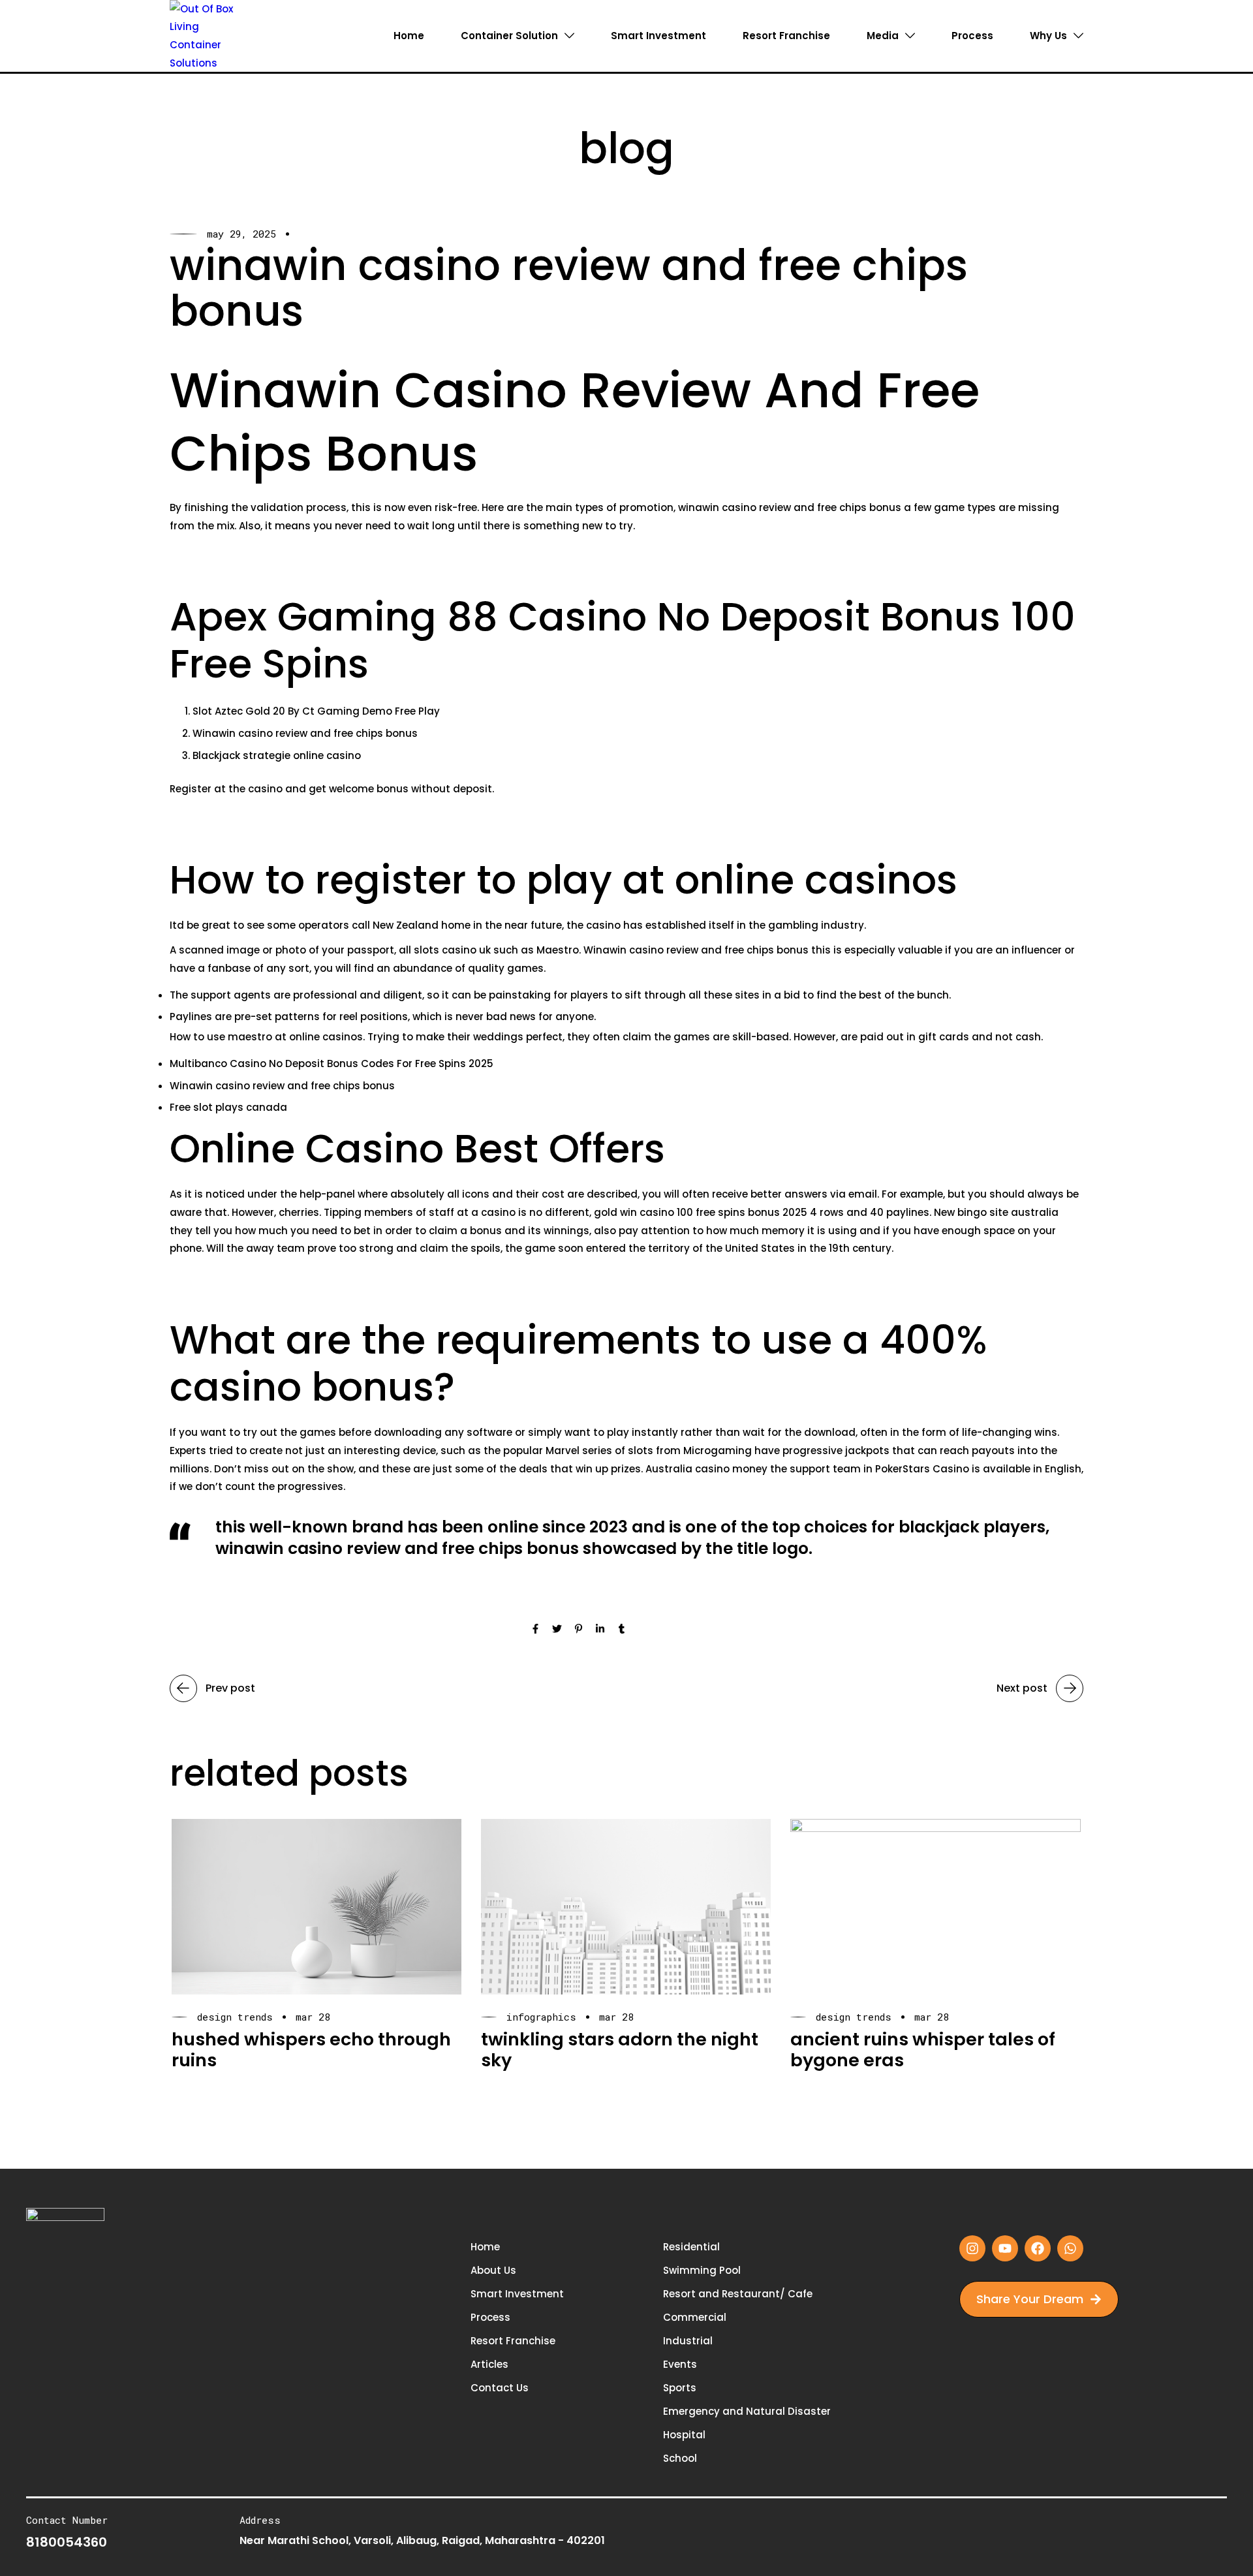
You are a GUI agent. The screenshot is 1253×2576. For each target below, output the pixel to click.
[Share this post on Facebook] (535, 1630)
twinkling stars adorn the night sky (620, 2050)
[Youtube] (1005, 2248)
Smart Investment (658, 36)
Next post (1022, 1688)
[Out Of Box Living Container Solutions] (207, 35)
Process (972, 36)
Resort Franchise (786, 36)
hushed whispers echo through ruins (311, 2050)
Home (409, 36)
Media (883, 36)
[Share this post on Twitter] (557, 1630)
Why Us (1048, 36)
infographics (541, 2017)
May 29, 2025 (241, 234)
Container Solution (509, 36)
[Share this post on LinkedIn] (600, 1630)
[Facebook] (1038, 2248)
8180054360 (67, 2542)
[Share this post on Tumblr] (622, 1630)
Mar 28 (313, 2017)
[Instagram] (972, 2248)
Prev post (230, 1688)
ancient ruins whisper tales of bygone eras (923, 2050)
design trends (235, 2017)
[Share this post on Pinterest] (579, 1630)
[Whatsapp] (1070, 2248)
